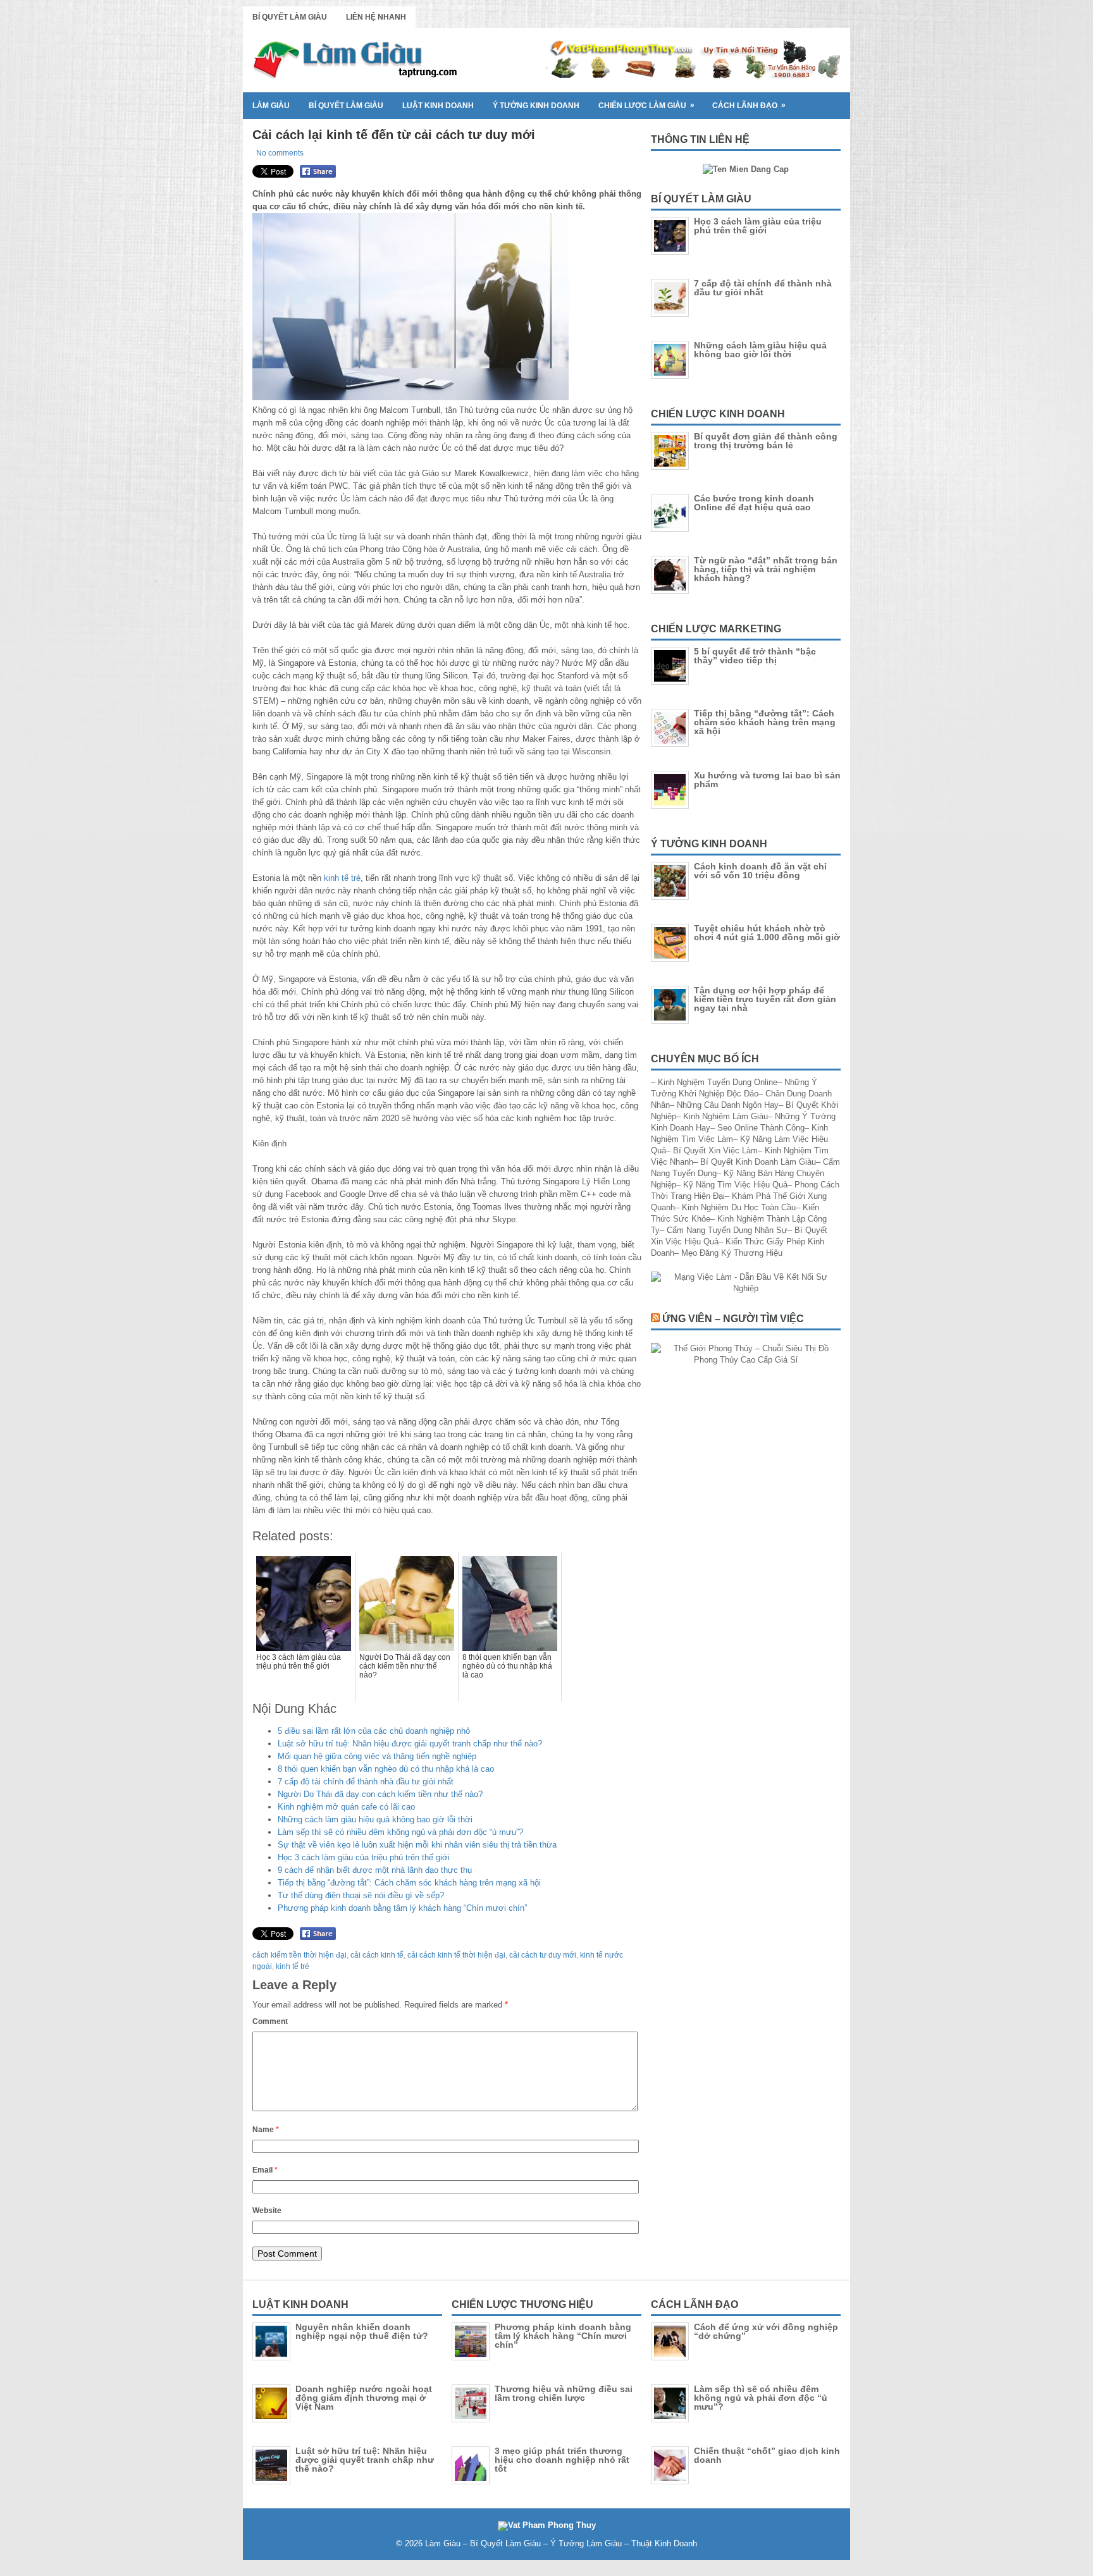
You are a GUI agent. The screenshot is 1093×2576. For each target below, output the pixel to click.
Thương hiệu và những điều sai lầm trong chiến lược (564, 2393)
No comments (280, 153)
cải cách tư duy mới (543, 1955)
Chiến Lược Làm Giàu (646, 105)
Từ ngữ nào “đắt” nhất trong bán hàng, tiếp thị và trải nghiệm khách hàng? (766, 569)
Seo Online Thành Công (761, 1128)
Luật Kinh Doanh (438, 106)
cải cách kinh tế (377, 1955)
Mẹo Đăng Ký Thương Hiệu (732, 1253)
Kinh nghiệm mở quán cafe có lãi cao (346, 1807)
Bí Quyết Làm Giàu (290, 17)
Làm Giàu (271, 106)
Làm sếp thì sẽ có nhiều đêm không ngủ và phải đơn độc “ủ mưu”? (400, 1832)
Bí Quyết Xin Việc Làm (715, 1150)
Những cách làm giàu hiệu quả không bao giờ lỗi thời (375, 1819)
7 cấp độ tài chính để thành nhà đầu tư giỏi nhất (366, 1782)
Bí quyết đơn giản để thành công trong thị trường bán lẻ (766, 441)
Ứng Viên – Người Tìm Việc (733, 1319)
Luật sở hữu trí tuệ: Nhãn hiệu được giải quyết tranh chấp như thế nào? (410, 1744)
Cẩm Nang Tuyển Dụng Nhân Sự (727, 1230)
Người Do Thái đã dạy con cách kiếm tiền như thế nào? (380, 1794)
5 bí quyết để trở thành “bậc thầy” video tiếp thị (755, 656)
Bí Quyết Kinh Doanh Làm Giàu (758, 1162)
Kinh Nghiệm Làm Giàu (726, 1116)
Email (265, 2170)
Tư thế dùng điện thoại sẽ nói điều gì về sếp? (361, 1895)
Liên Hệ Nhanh (376, 17)
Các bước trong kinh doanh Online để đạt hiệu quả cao (754, 503)
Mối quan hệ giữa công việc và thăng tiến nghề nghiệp (377, 1756)
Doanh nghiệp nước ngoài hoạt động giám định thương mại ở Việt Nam (364, 2398)
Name (266, 2130)
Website (267, 2211)
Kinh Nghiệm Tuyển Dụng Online (718, 1082)
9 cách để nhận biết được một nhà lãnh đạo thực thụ (375, 1870)
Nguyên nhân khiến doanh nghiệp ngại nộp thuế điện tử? (362, 2331)
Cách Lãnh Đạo (749, 105)
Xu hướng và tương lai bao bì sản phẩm (767, 780)
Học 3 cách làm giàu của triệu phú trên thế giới (364, 1857)
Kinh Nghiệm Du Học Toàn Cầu (739, 1207)
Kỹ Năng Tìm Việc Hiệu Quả (735, 1185)
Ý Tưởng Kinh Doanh (536, 106)
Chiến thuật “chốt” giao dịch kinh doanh (767, 2455)
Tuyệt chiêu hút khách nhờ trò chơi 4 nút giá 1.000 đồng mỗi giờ (767, 933)
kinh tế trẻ (342, 878)
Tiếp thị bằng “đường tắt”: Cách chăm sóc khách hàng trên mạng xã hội (409, 1883)
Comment (270, 2021)
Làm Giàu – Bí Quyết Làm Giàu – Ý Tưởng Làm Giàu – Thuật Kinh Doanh (561, 2543)
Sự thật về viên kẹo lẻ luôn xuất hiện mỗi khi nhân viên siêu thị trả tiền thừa (417, 1845)
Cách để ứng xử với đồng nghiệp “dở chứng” (766, 2331)
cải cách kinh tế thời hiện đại (456, 1955)
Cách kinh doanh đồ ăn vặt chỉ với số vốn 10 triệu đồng (760, 871)
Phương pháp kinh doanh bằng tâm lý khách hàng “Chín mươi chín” (402, 1908)
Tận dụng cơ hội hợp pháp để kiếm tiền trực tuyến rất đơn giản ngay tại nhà (765, 999)
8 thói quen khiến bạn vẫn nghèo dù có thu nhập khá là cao (386, 1769)
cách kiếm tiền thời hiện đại (299, 1955)
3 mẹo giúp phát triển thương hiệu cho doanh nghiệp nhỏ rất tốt (562, 2460)
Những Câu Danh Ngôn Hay (728, 1105)
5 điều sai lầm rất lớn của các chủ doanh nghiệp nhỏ (374, 1731)
